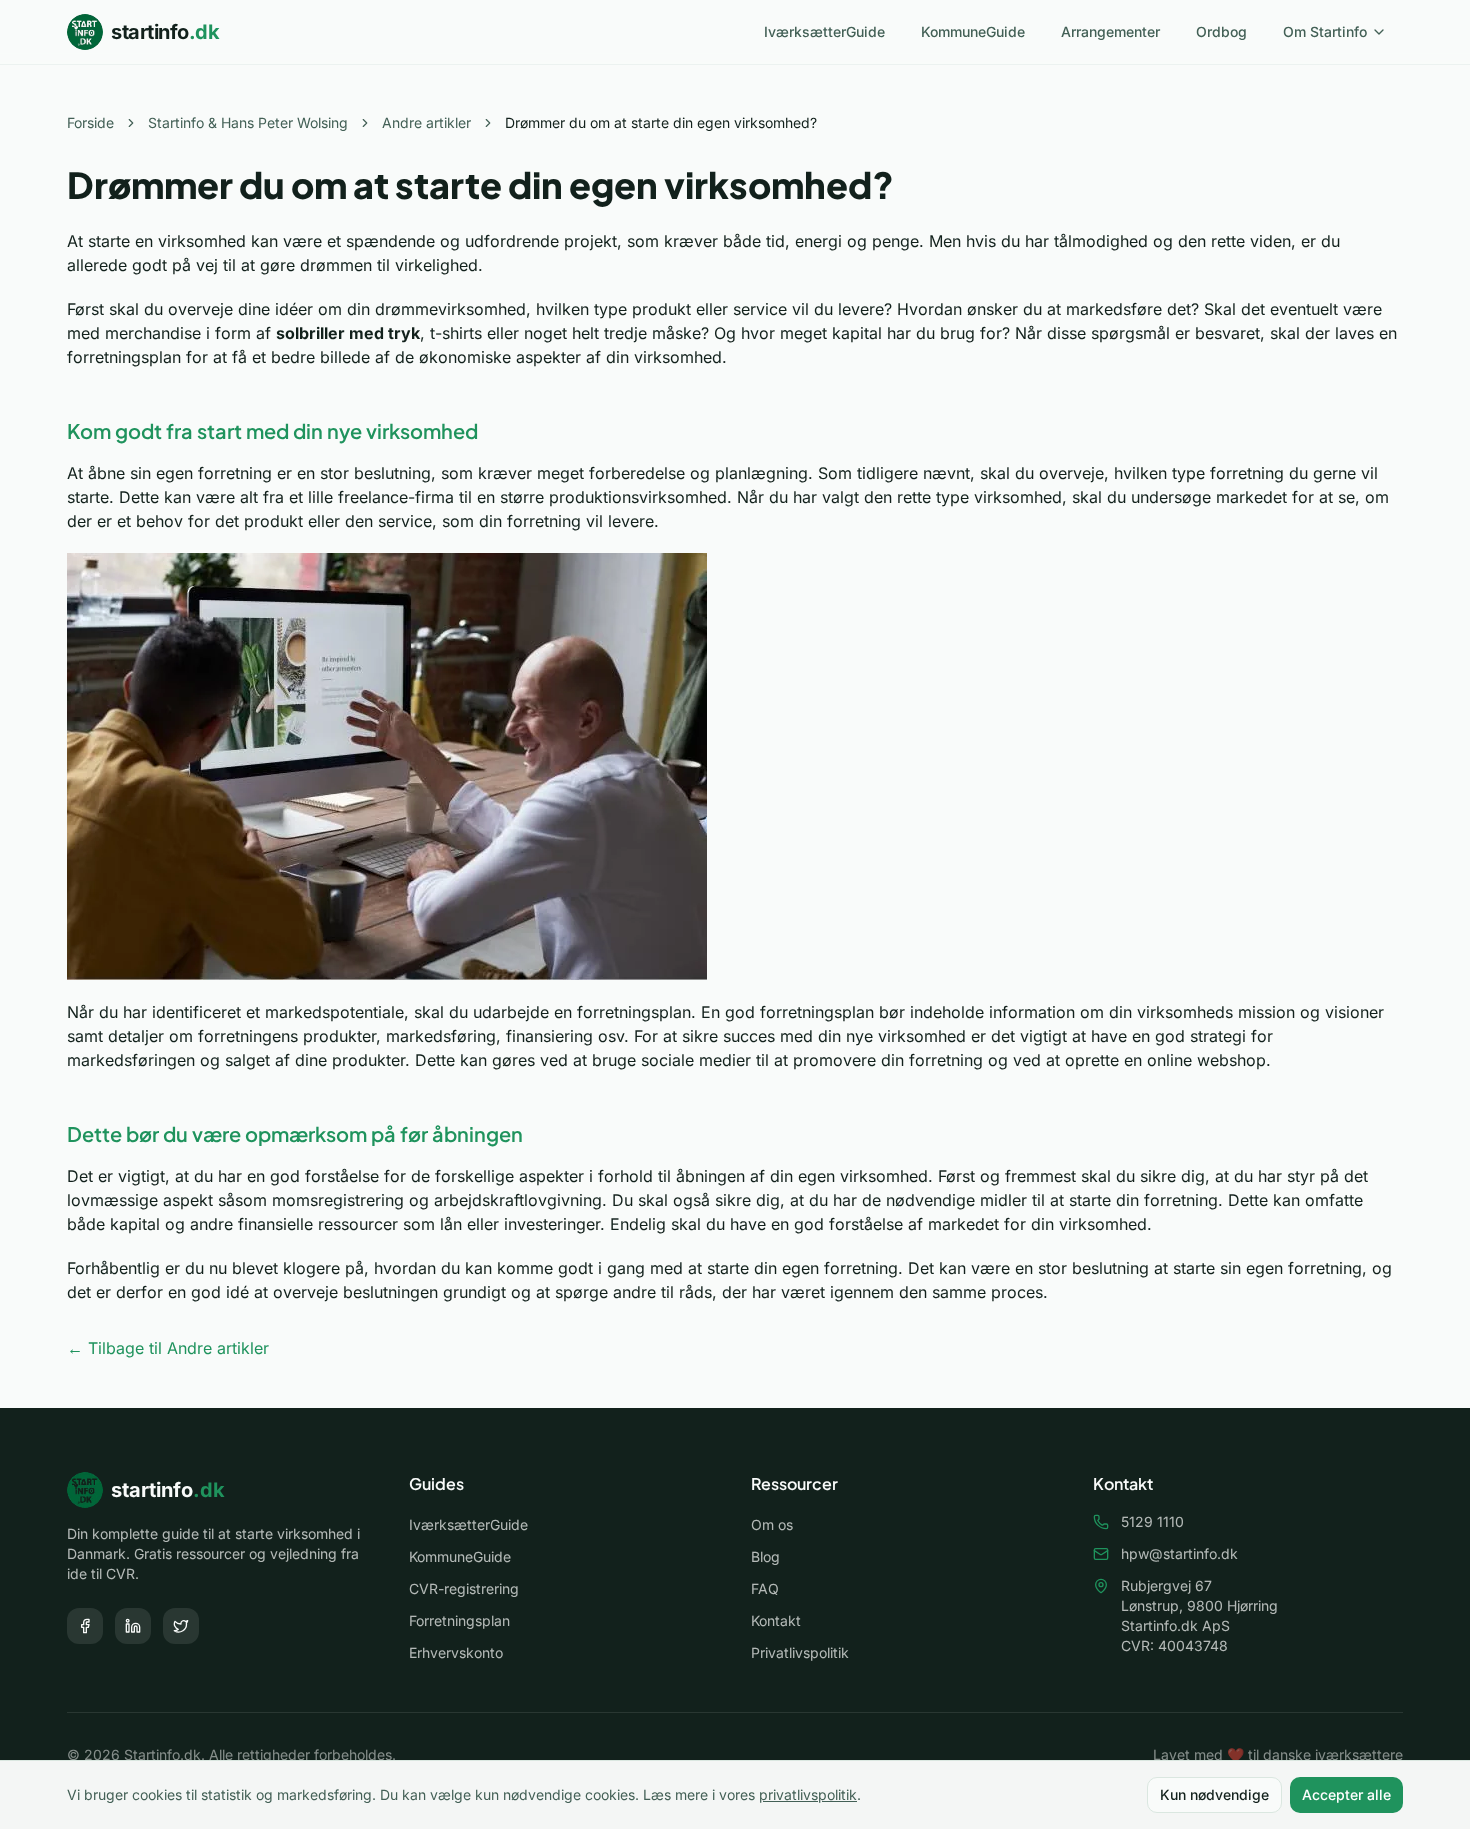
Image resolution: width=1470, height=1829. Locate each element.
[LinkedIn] (133, 1626)
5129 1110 (1152, 1521)
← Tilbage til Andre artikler (168, 1348)
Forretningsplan (459, 1620)
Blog (765, 1556)
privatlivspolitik (808, 1794)
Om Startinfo (1325, 31)
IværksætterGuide (824, 31)
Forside (90, 122)
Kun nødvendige (1214, 1794)
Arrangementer (1110, 31)
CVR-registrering (464, 1588)
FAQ (765, 1588)
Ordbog (1221, 31)
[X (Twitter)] (181, 1626)
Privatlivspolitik (800, 1652)
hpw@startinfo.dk (1179, 1553)
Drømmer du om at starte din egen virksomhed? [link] (661, 122)
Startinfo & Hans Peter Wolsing (248, 122)
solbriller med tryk (348, 333)
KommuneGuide (973, 31)
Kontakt (776, 1620)
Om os (772, 1524)
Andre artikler (426, 122)
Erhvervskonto (456, 1652)
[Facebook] (85, 1626)
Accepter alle (1346, 1794)
